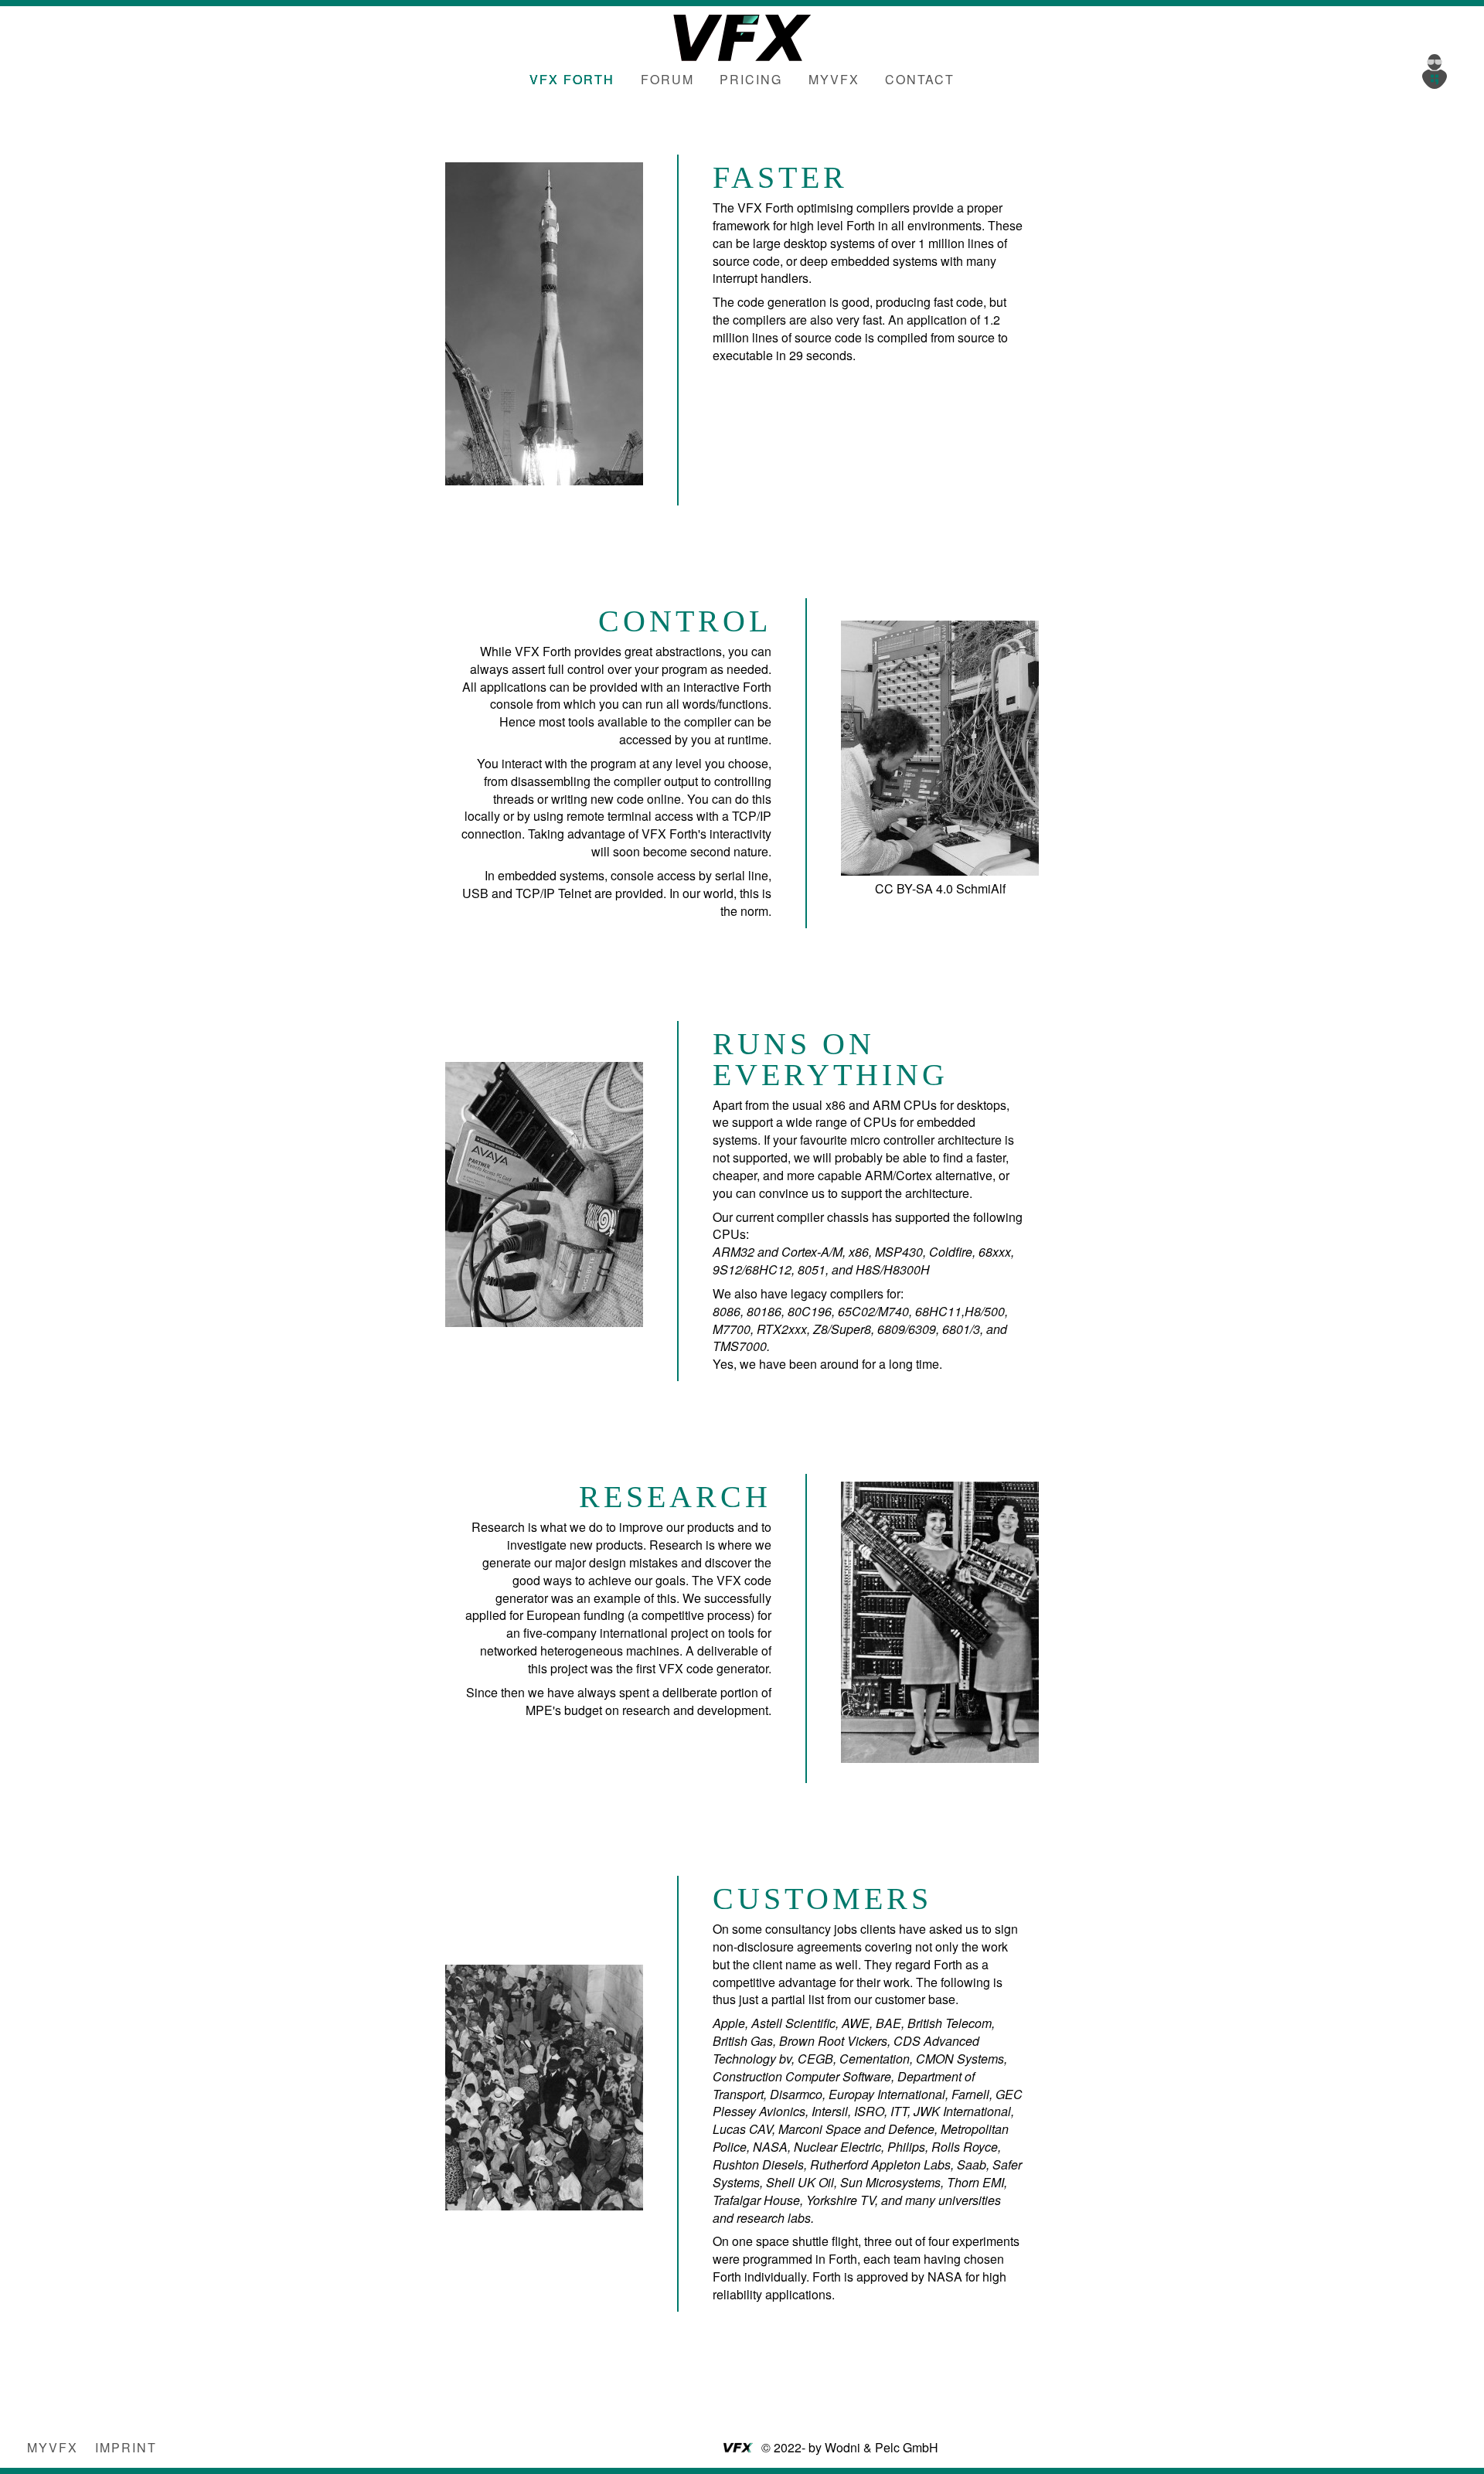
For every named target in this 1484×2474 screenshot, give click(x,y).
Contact (920, 79)
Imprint (126, 2447)
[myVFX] (1438, 70)
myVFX (834, 79)
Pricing (751, 79)
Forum (667, 79)
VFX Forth (572, 79)
